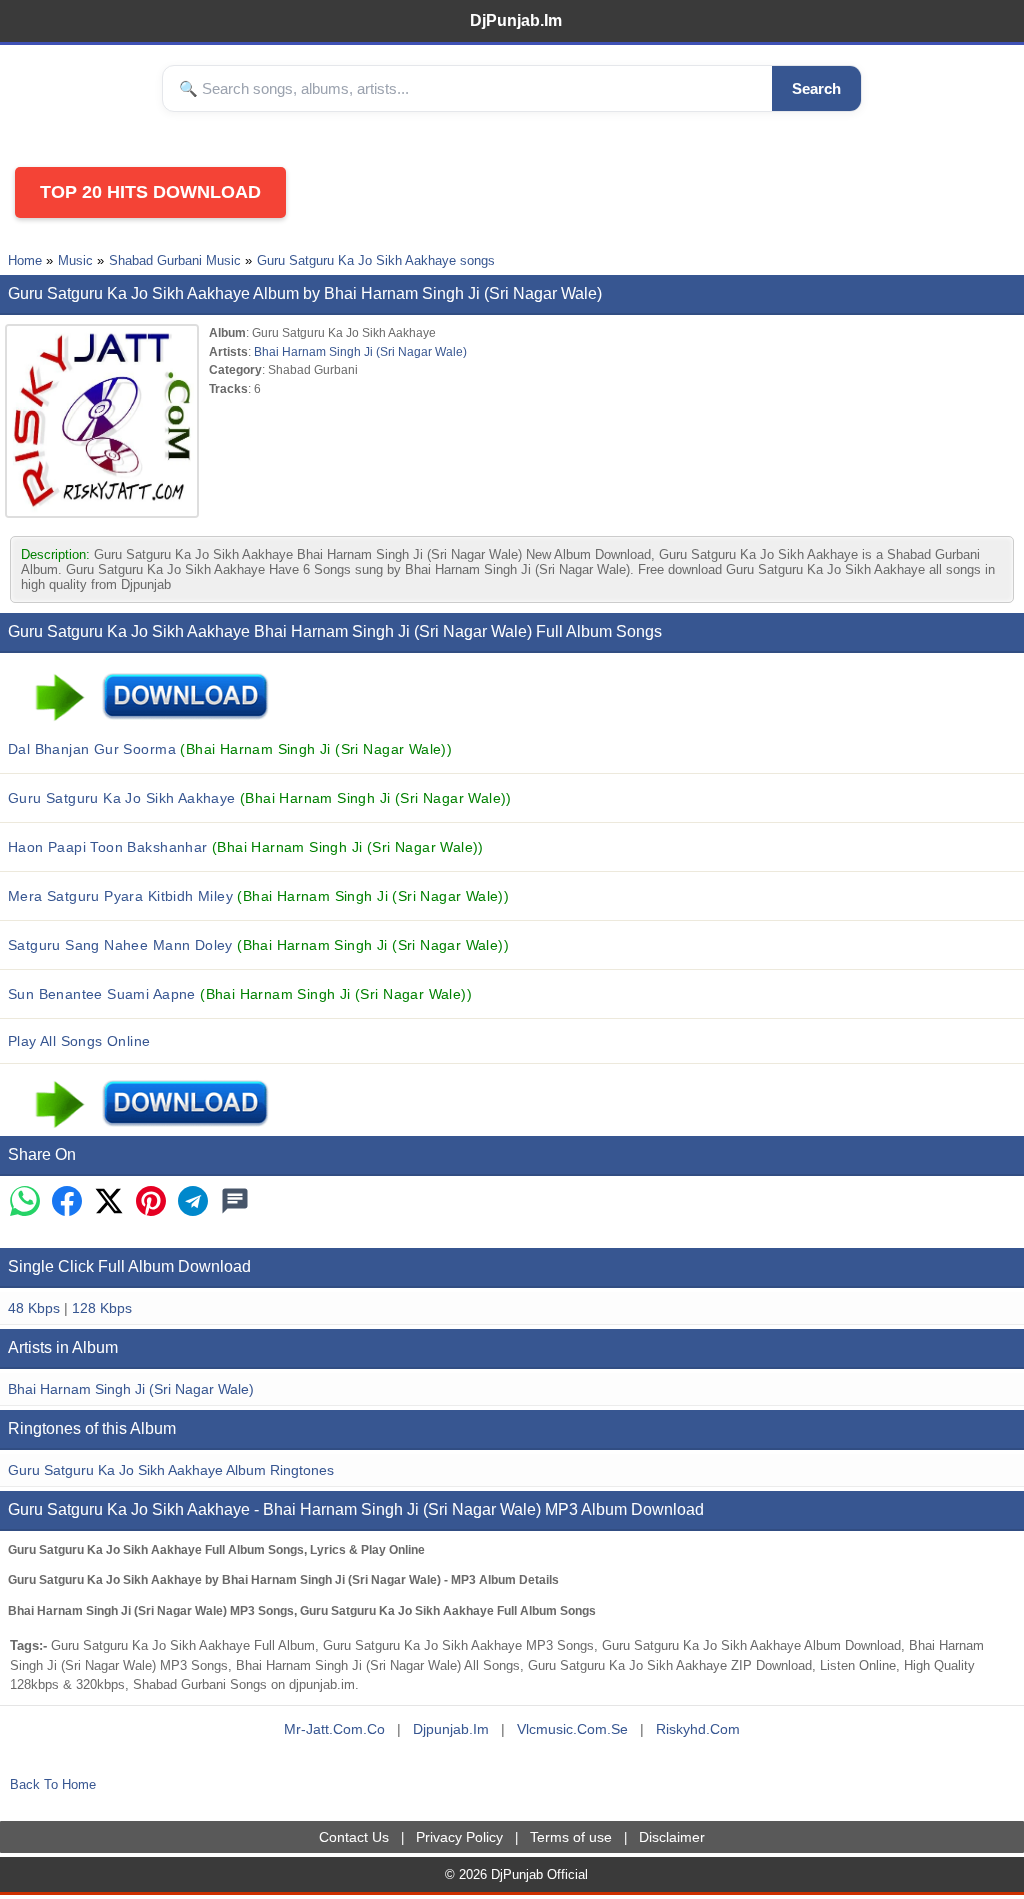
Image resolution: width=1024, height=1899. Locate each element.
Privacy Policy (459, 1837)
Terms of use (571, 1837)
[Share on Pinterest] (151, 1202)
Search (816, 88)
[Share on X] (109, 1202)
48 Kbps (34, 1308)
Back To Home (53, 1784)
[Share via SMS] (235, 1202)
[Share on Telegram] (193, 1202)
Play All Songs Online (79, 1041)
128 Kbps (102, 1308)
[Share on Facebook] (67, 1202)
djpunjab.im (451, 1729)
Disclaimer (672, 1837)
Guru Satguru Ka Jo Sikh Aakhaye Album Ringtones (171, 1470)
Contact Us (354, 1837)
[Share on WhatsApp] (25, 1202)
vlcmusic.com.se (572, 1729)
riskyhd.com (698, 1729)
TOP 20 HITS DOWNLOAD (150, 192)
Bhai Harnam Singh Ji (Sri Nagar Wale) (360, 351)
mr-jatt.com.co (334, 1729)
